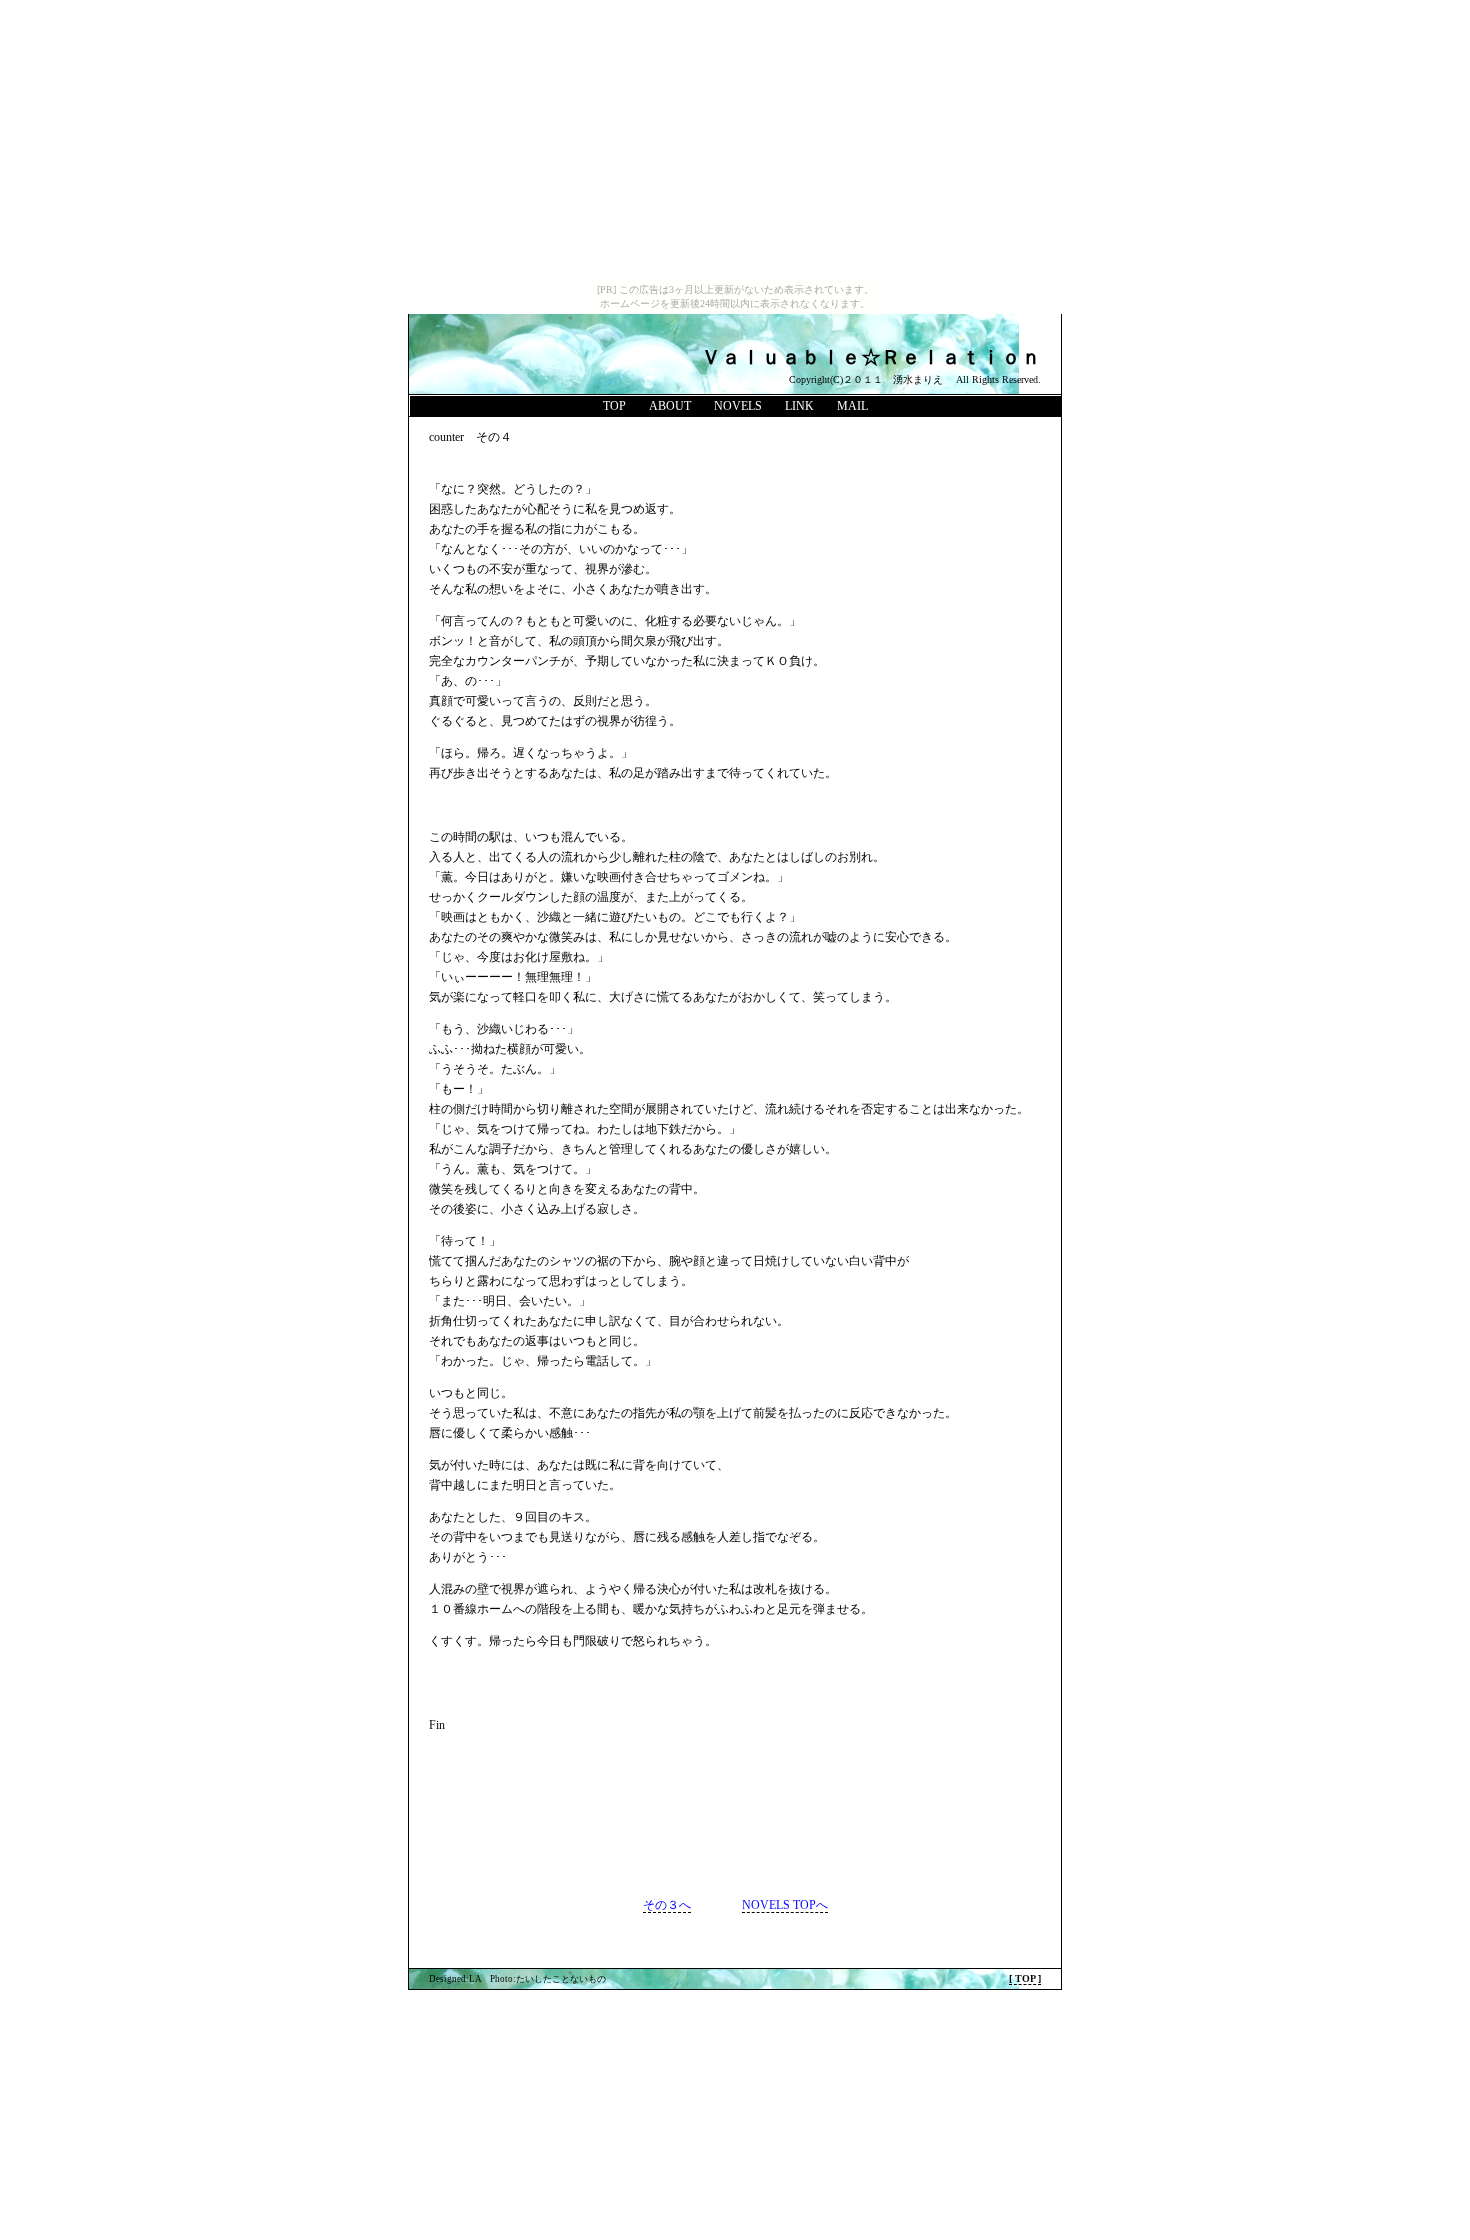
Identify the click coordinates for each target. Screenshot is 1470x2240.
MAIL (852, 406)
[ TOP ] (1025, 1978)
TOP (614, 406)
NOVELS (738, 406)
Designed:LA (455, 1979)
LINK (799, 406)
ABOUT (670, 406)
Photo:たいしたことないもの (548, 1979)
